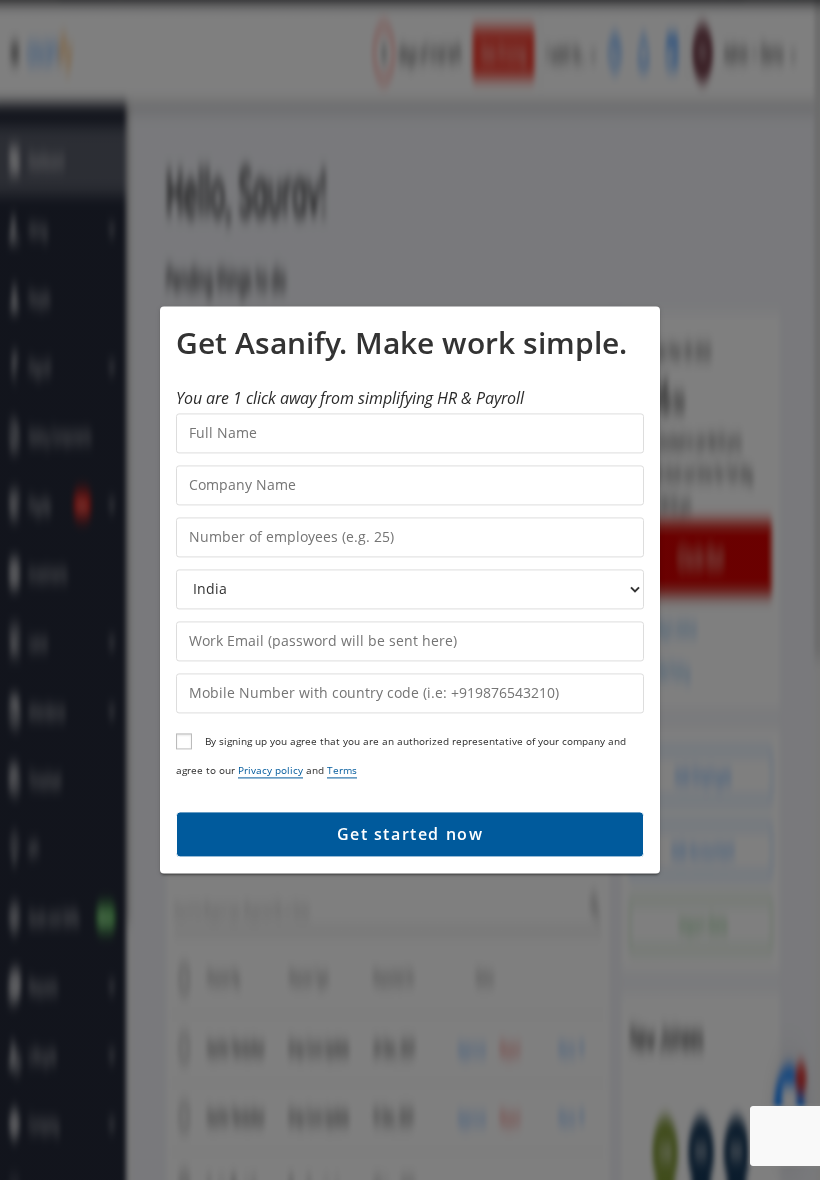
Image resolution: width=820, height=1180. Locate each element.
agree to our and (266, 770)
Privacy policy (270, 770)
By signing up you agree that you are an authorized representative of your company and (414, 741)
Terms (342, 770)
